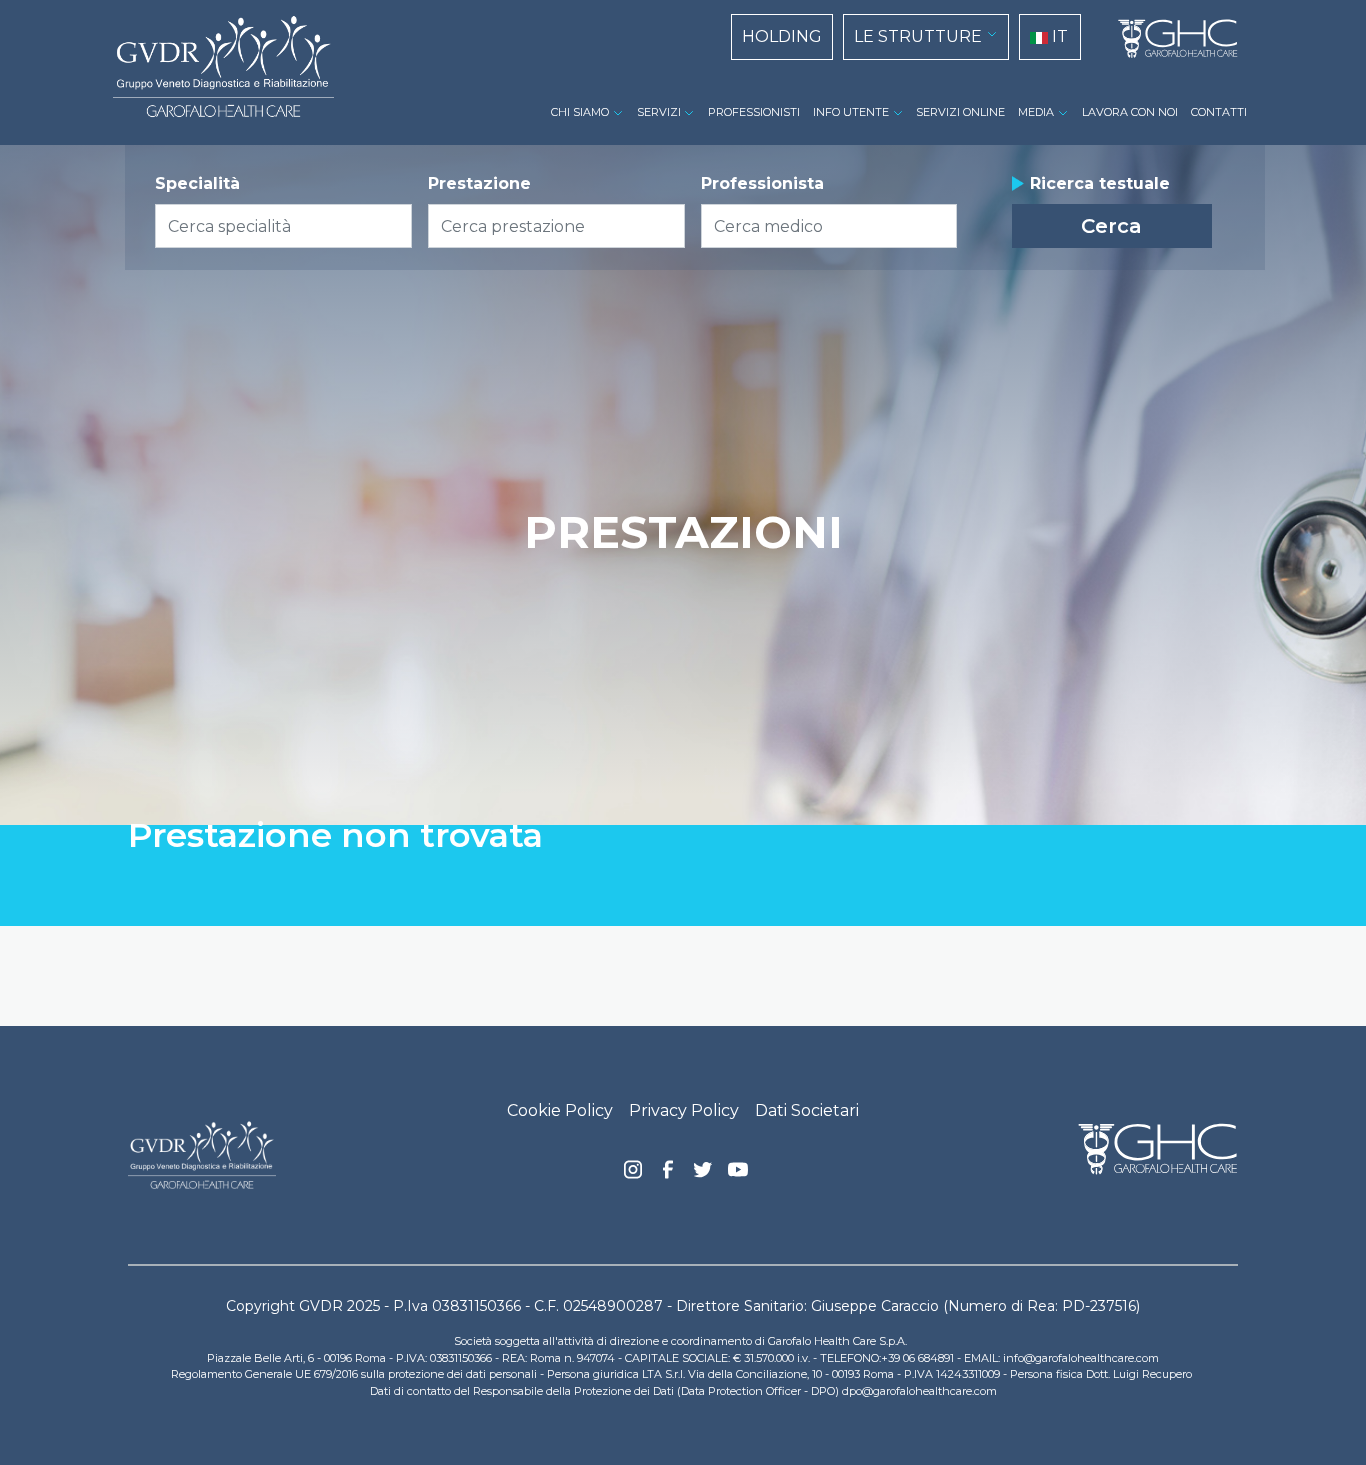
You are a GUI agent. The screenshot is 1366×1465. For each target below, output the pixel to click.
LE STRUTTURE (918, 36)
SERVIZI (659, 112)
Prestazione (479, 183)
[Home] (1170, 39)
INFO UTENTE (851, 112)
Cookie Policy (560, 1110)
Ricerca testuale (1100, 183)
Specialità (197, 183)
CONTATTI (1219, 112)
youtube (738, 1172)
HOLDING (782, 36)
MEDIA (1036, 112)
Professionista (762, 183)
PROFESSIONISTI (754, 112)
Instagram (633, 1175)
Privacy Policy (684, 1110)
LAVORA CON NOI (1130, 112)
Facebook (668, 1175)
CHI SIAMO (580, 112)
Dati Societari (807, 1110)
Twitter (703, 1177)
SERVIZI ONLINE (960, 112)
